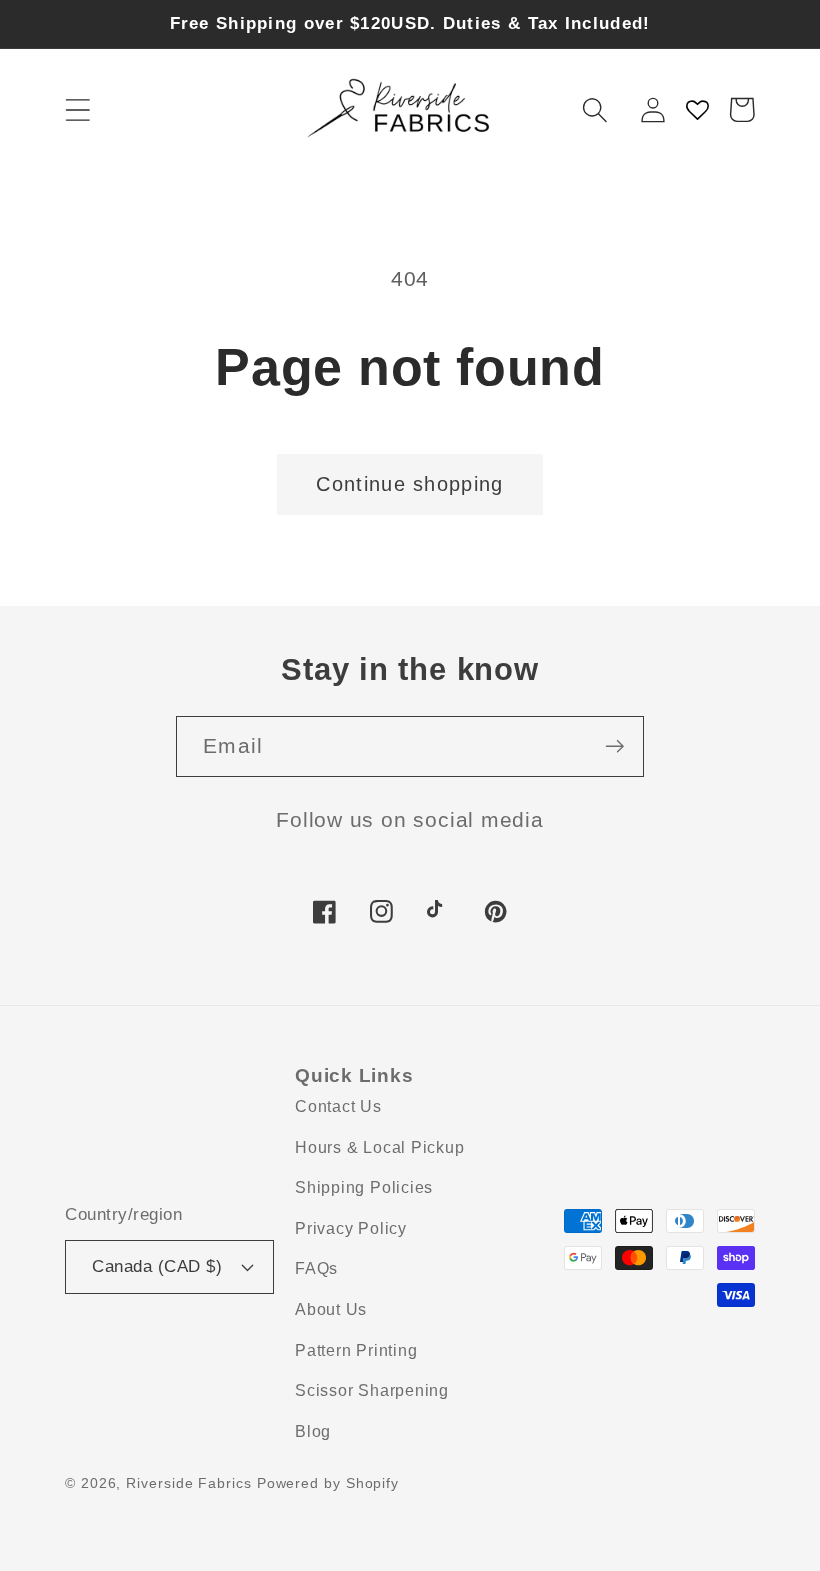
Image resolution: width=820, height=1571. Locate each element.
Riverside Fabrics (188, 1483)
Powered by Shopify (328, 1483)
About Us (331, 1309)
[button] (77, 109)
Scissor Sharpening (372, 1390)
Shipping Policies (364, 1187)
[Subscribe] (614, 746)
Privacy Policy (351, 1228)
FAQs (316, 1268)
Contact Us (338, 1106)
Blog (313, 1431)
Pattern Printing (356, 1350)
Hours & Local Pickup (380, 1147)
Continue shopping (409, 484)
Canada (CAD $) (157, 1266)
